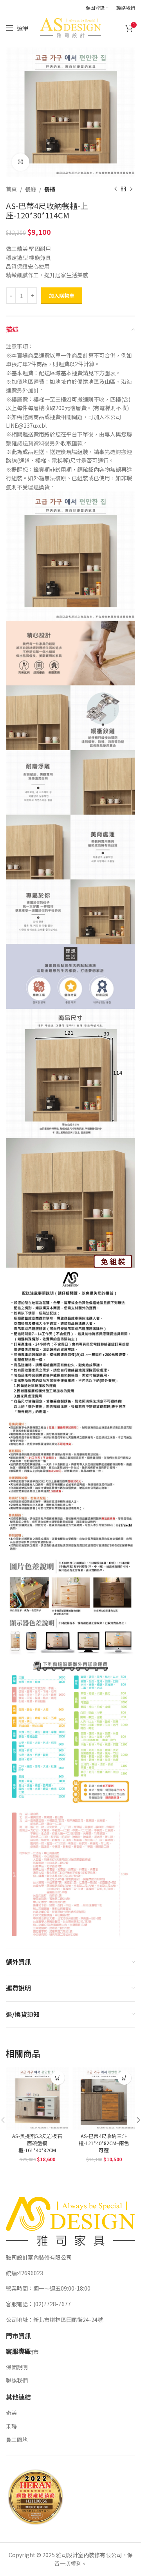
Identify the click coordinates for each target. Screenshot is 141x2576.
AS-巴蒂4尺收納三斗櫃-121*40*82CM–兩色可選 (104, 2143)
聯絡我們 (17, 2380)
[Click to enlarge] (21, 162)
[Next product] (131, 189)
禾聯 (11, 2426)
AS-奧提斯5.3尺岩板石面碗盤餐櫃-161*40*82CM (37, 2143)
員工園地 (17, 2440)
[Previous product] (116, 189)
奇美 (11, 2413)
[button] (58, 2078)
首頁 (11, 189)
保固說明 (17, 2367)
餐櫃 (50, 189)
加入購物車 (62, 295)
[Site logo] (70, 27)
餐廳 (31, 189)
